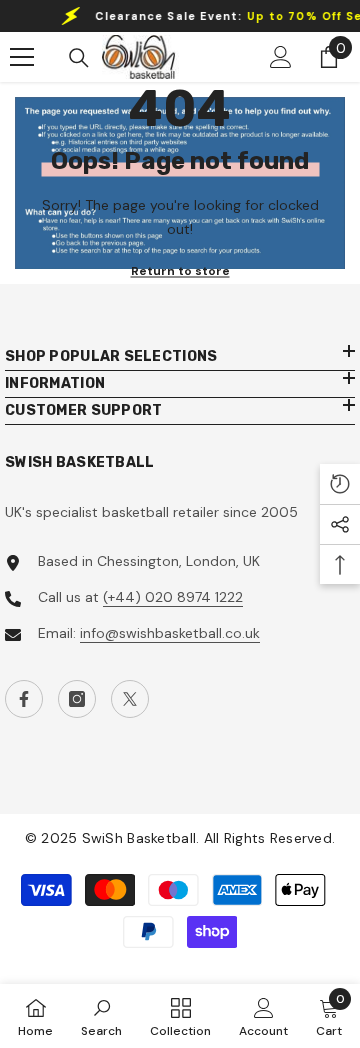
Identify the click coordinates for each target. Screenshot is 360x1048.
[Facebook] (24, 699)
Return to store (180, 271)
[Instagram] (77, 699)
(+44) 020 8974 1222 (173, 597)
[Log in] (281, 57)
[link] (101, 1016)
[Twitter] (130, 699)
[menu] (22, 57)
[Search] (79, 58)
